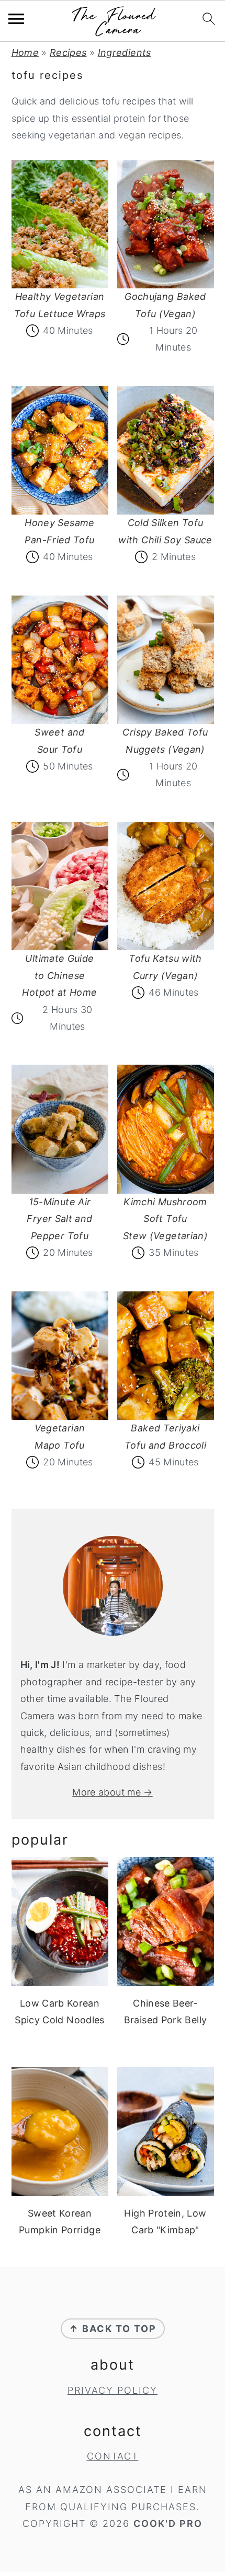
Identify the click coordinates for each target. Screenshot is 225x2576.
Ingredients (125, 53)
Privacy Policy (113, 2390)
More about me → (112, 1792)
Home (25, 53)
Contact (113, 2456)
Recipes (68, 53)
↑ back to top (113, 2329)
